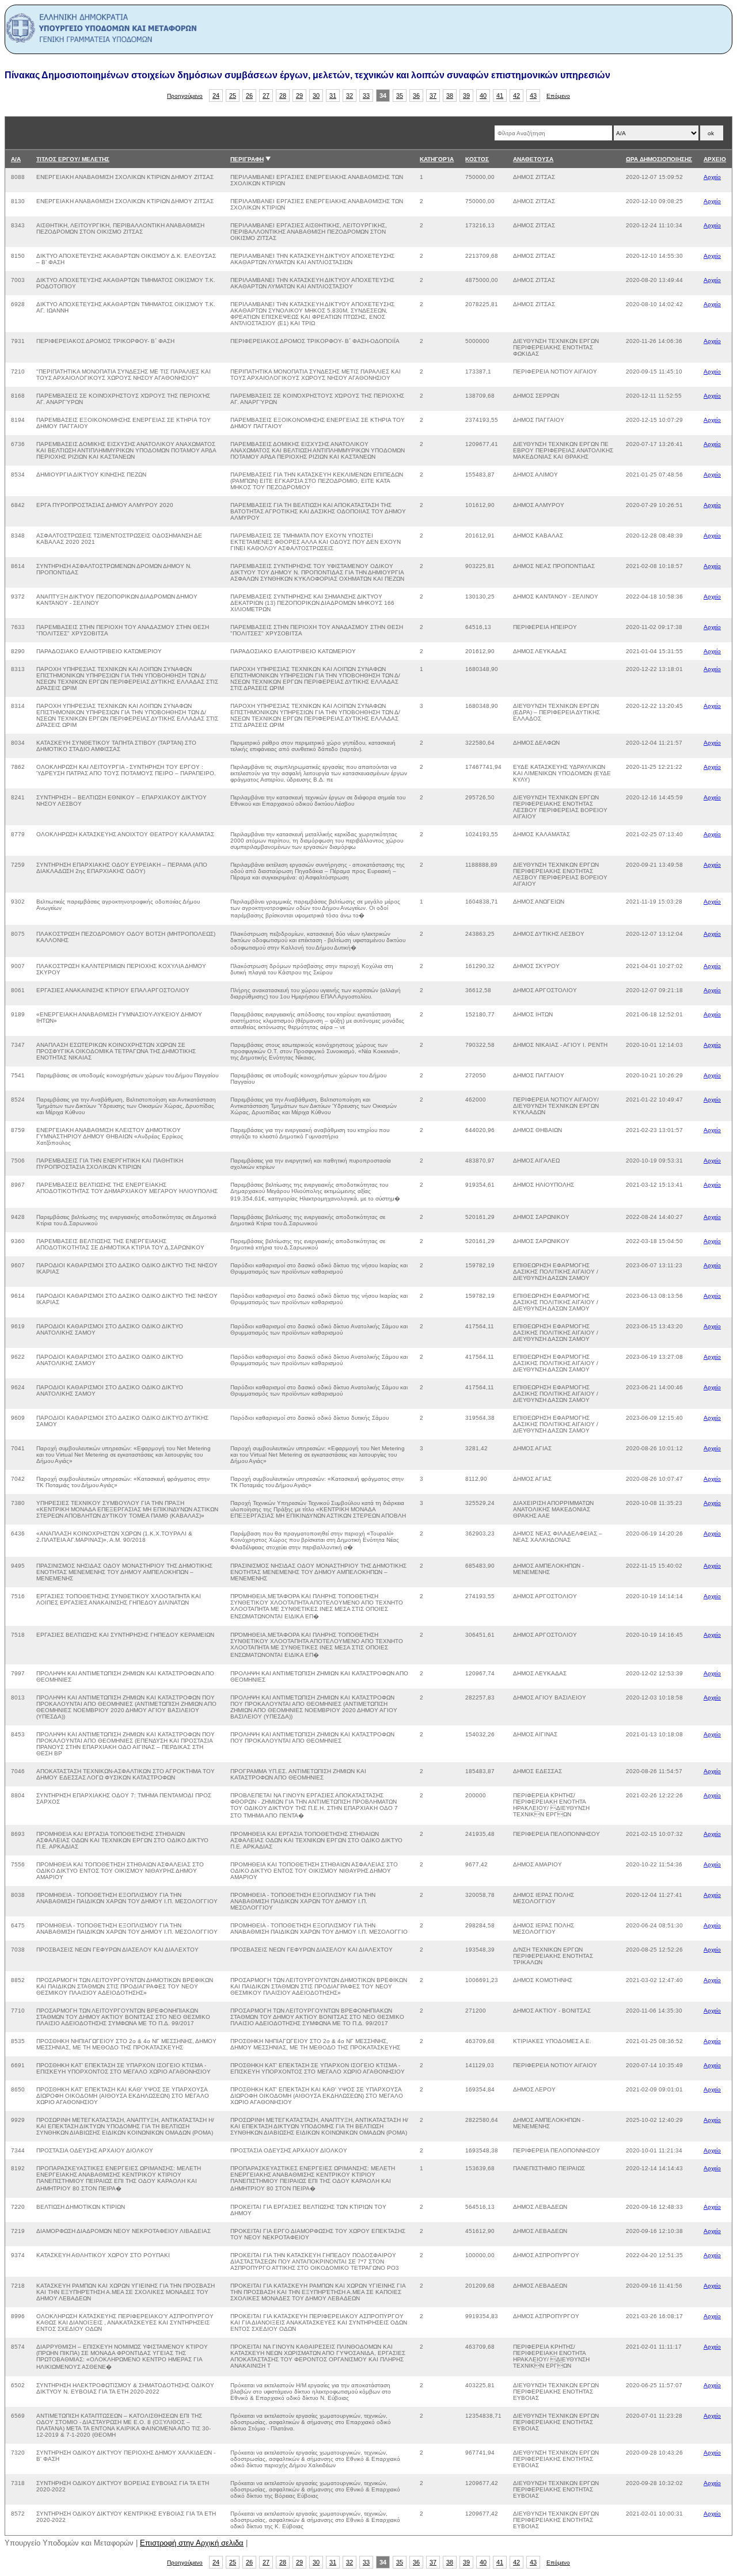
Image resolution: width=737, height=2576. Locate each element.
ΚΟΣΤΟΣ (477, 159)
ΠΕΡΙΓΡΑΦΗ (247, 159)
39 (466, 96)
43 (533, 96)
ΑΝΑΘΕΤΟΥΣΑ (533, 159)
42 (516, 96)
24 (216, 96)
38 (450, 96)
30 (316, 96)
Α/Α (16, 159)
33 (366, 96)
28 (283, 96)
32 (349, 96)
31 (333, 96)
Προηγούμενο (185, 96)
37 (433, 96)
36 (416, 96)
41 (500, 96)
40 (483, 96)
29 (299, 96)
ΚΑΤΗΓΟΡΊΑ (437, 159)
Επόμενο (558, 96)
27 (266, 96)
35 (400, 96)
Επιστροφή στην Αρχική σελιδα (192, 2543)
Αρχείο (712, 177)
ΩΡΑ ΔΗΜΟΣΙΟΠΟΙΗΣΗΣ (659, 159)
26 (249, 96)
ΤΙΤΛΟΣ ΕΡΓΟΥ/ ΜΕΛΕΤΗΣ (73, 159)
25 (233, 96)
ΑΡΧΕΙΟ (715, 159)
